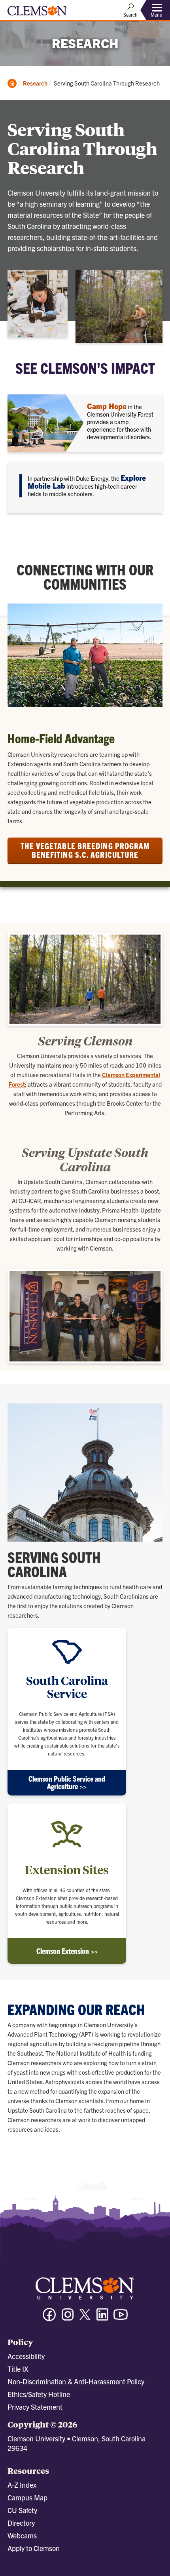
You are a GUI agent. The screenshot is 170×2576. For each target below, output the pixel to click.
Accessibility (26, 2356)
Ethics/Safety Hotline (39, 2394)
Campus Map (27, 2497)
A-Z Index (22, 2485)
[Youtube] (121, 2318)
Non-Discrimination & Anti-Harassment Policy (76, 2381)
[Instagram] (68, 2318)
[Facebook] (49, 2318)
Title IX (18, 2369)
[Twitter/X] (85, 2318)
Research (35, 83)
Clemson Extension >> (67, 1951)
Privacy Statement (35, 2407)
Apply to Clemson (34, 2548)
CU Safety (22, 2510)
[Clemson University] (37, 13)
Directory (21, 2523)
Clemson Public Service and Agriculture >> (67, 1782)
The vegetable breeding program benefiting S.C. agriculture (85, 850)
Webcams (22, 2535)
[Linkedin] (102, 2318)
